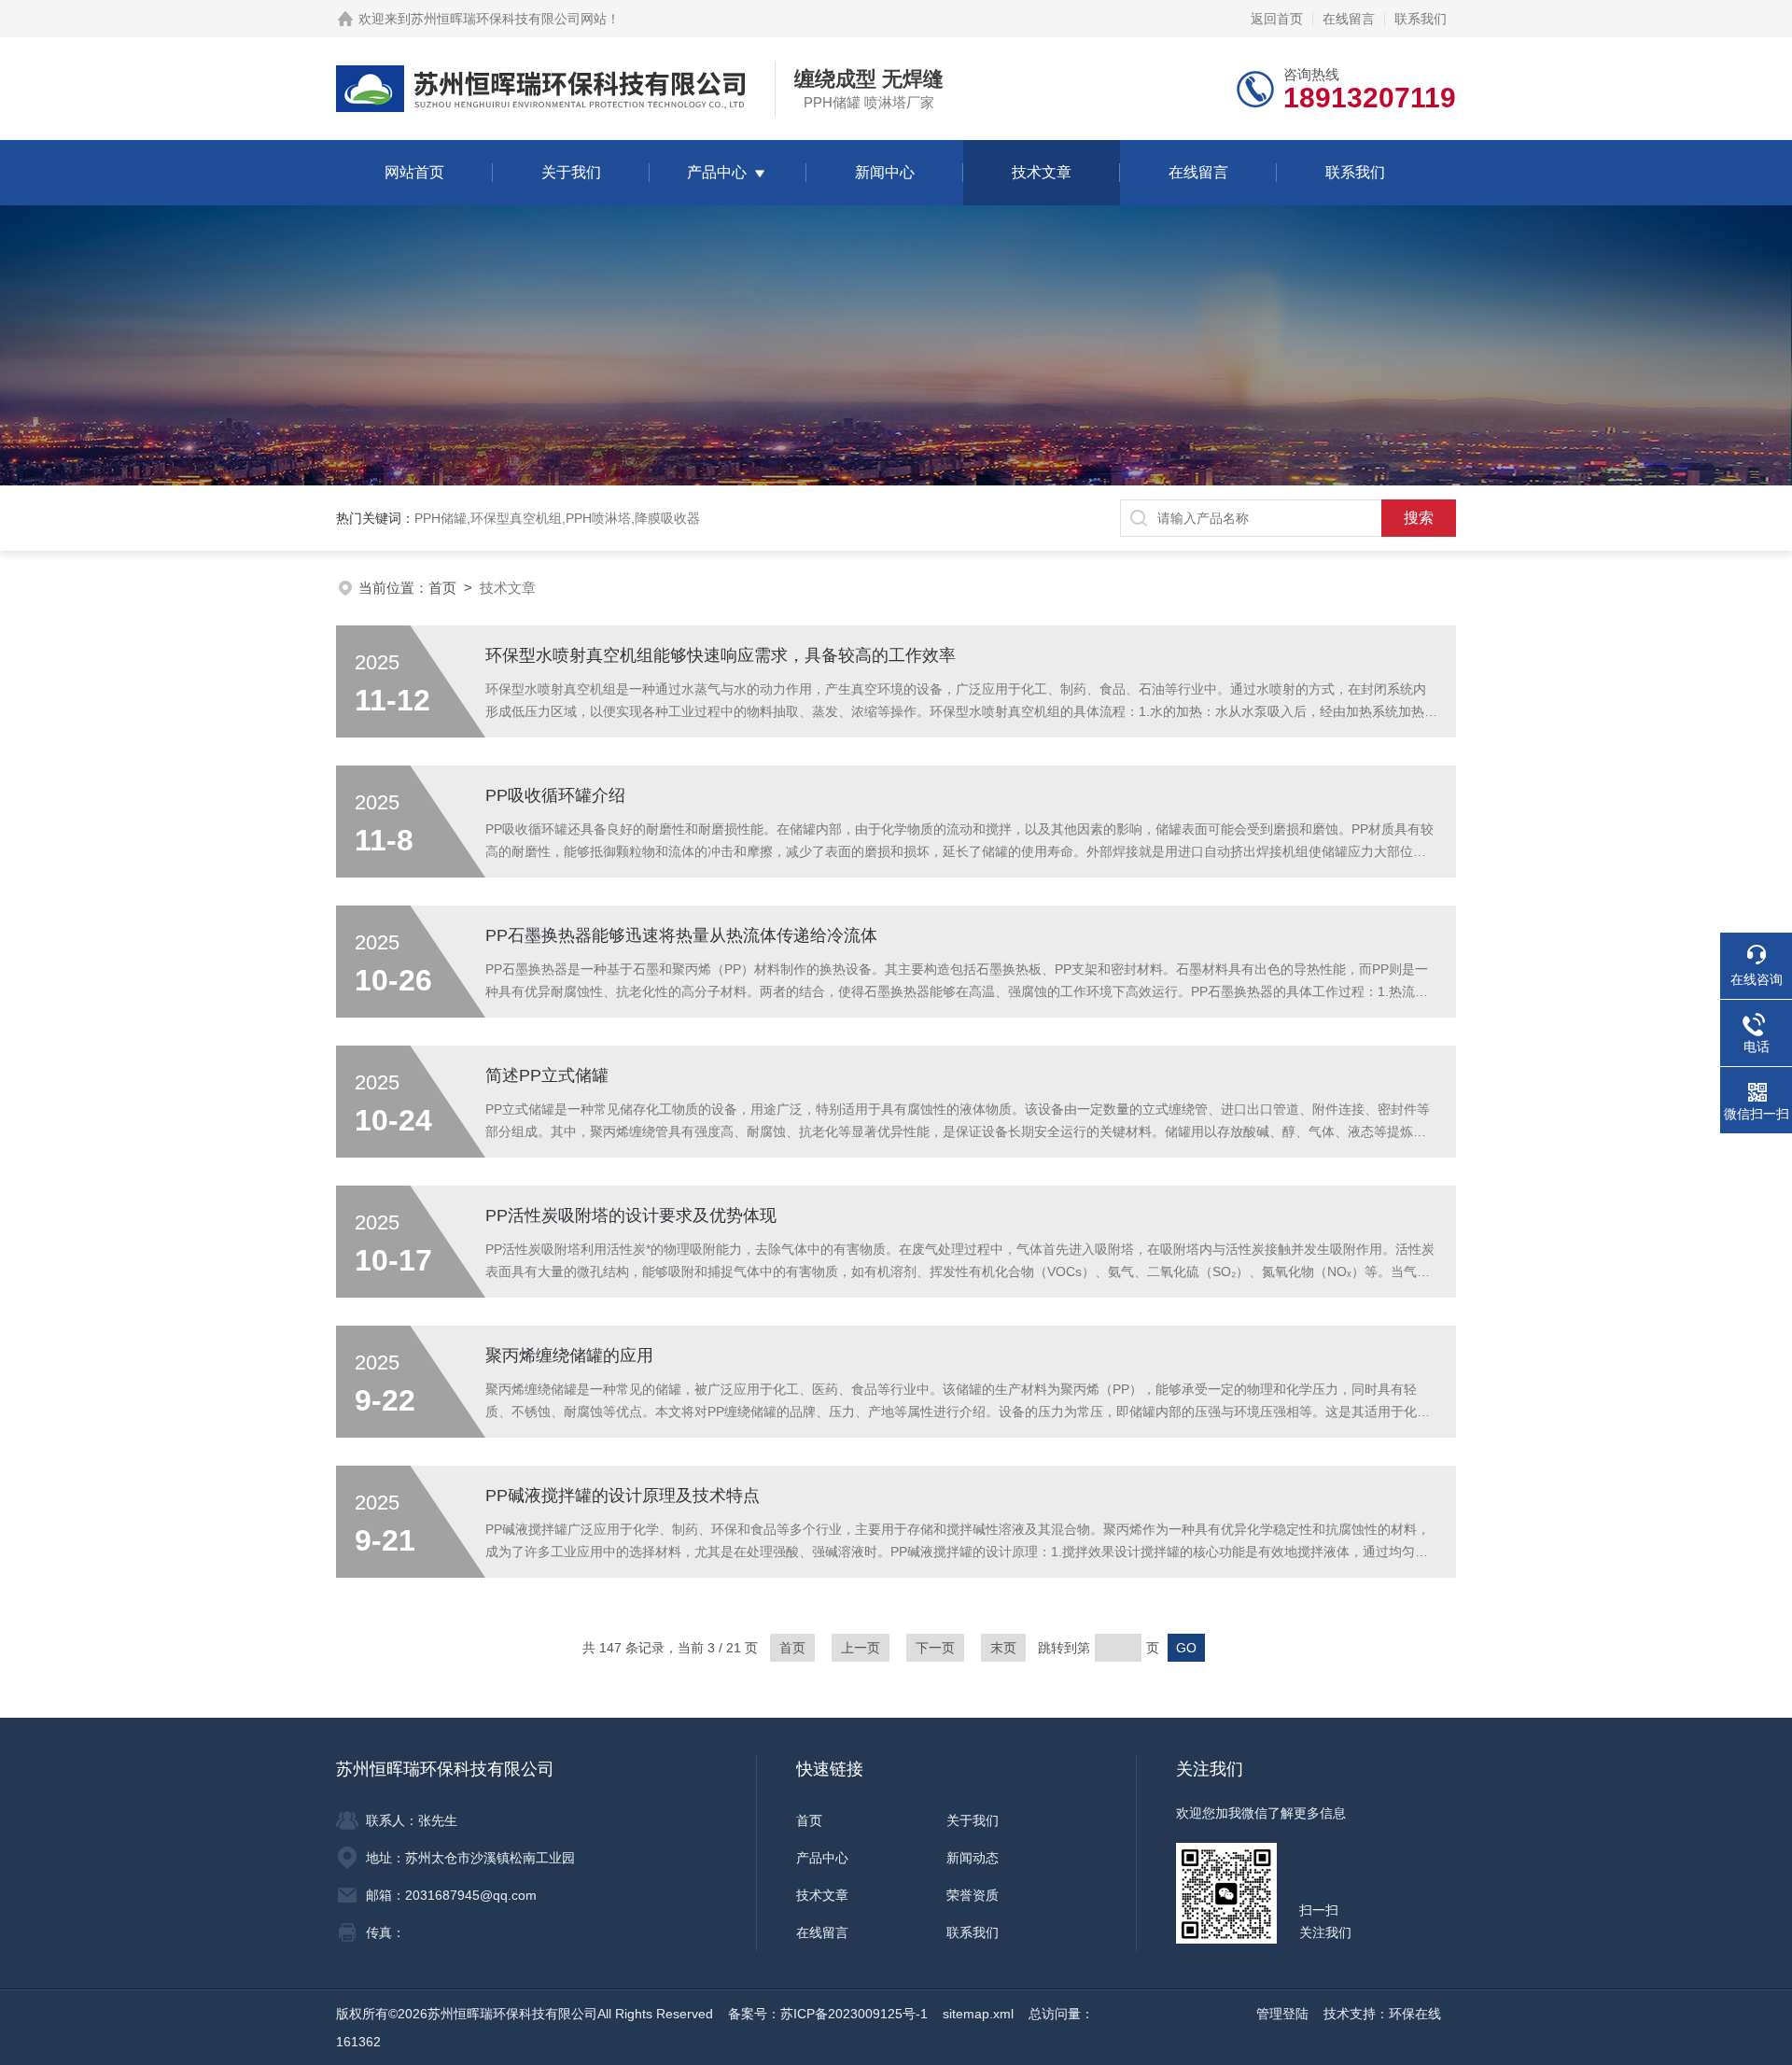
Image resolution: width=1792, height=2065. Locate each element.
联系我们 (1421, 19)
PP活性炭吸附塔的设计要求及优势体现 (631, 1215)
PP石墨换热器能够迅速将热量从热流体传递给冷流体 (681, 935)
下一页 (935, 1648)
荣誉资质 (973, 1895)
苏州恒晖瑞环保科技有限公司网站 (509, 19)
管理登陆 (1282, 2014)
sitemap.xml (978, 2014)
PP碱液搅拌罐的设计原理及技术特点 (623, 1496)
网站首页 (414, 172)
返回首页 (1277, 19)
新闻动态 (973, 1858)
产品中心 (717, 172)
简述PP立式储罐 (547, 1075)
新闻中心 (885, 172)
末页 (1003, 1648)
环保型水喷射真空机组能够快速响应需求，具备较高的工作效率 (721, 655)
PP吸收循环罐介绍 (555, 795)
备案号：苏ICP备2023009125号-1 (828, 2014)
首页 (442, 588)
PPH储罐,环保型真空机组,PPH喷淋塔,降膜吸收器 (557, 518)
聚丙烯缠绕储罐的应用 (569, 1356)
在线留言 (1349, 19)
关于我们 (571, 172)
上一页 (861, 1648)
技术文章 (1042, 172)
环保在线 (1415, 2014)
